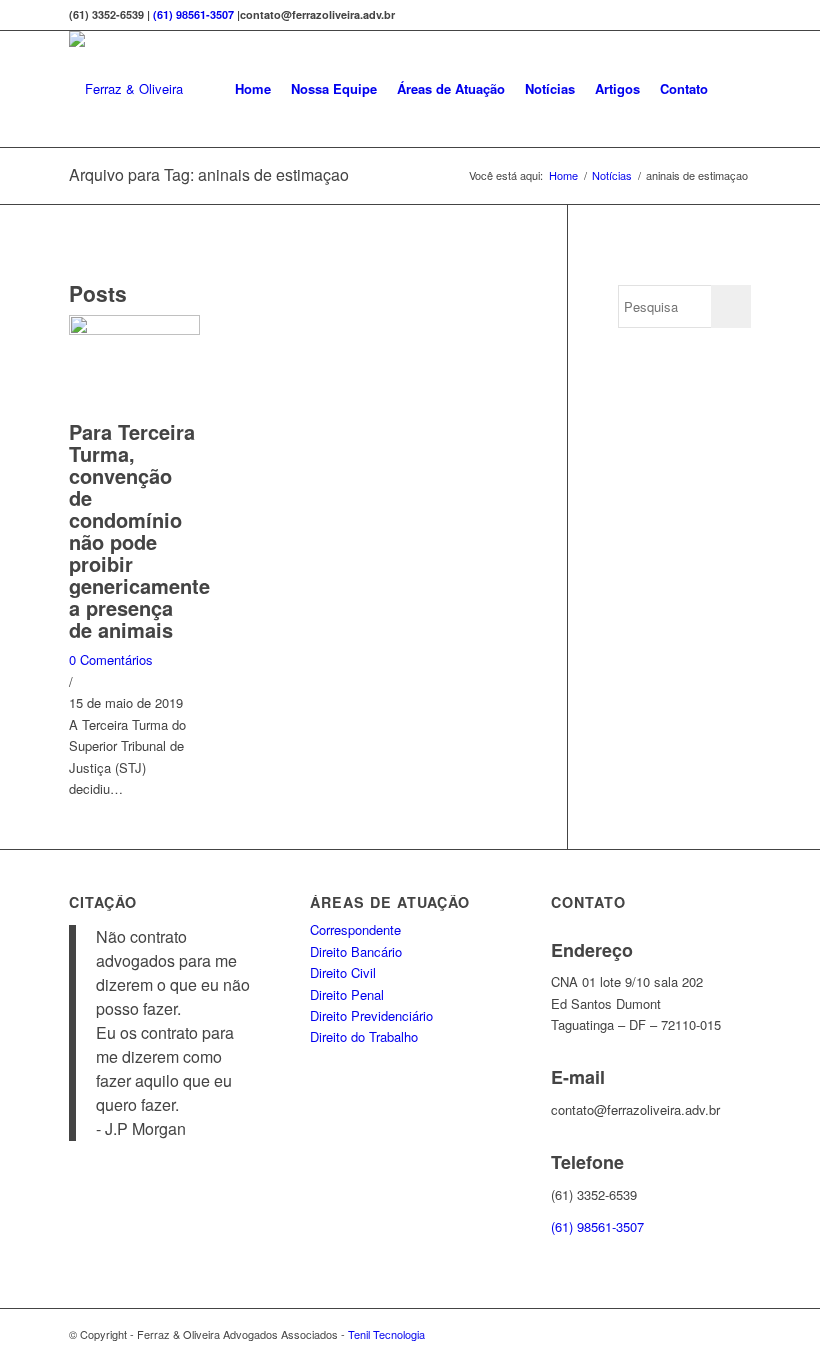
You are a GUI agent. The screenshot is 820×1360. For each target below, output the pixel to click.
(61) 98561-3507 (193, 14)
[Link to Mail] (736, 1334)
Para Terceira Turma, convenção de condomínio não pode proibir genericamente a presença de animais (139, 530)
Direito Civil (343, 972)
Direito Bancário (356, 951)
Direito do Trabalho (364, 1036)
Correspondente (355, 929)
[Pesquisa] (734, 89)
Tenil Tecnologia (386, 1334)
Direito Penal (347, 994)
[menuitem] (253, 89)
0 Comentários (111, 659)
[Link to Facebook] (676, 1334)
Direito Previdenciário (371, 1015)
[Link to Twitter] (706, 1334)
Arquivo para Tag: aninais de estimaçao (209, 174)
